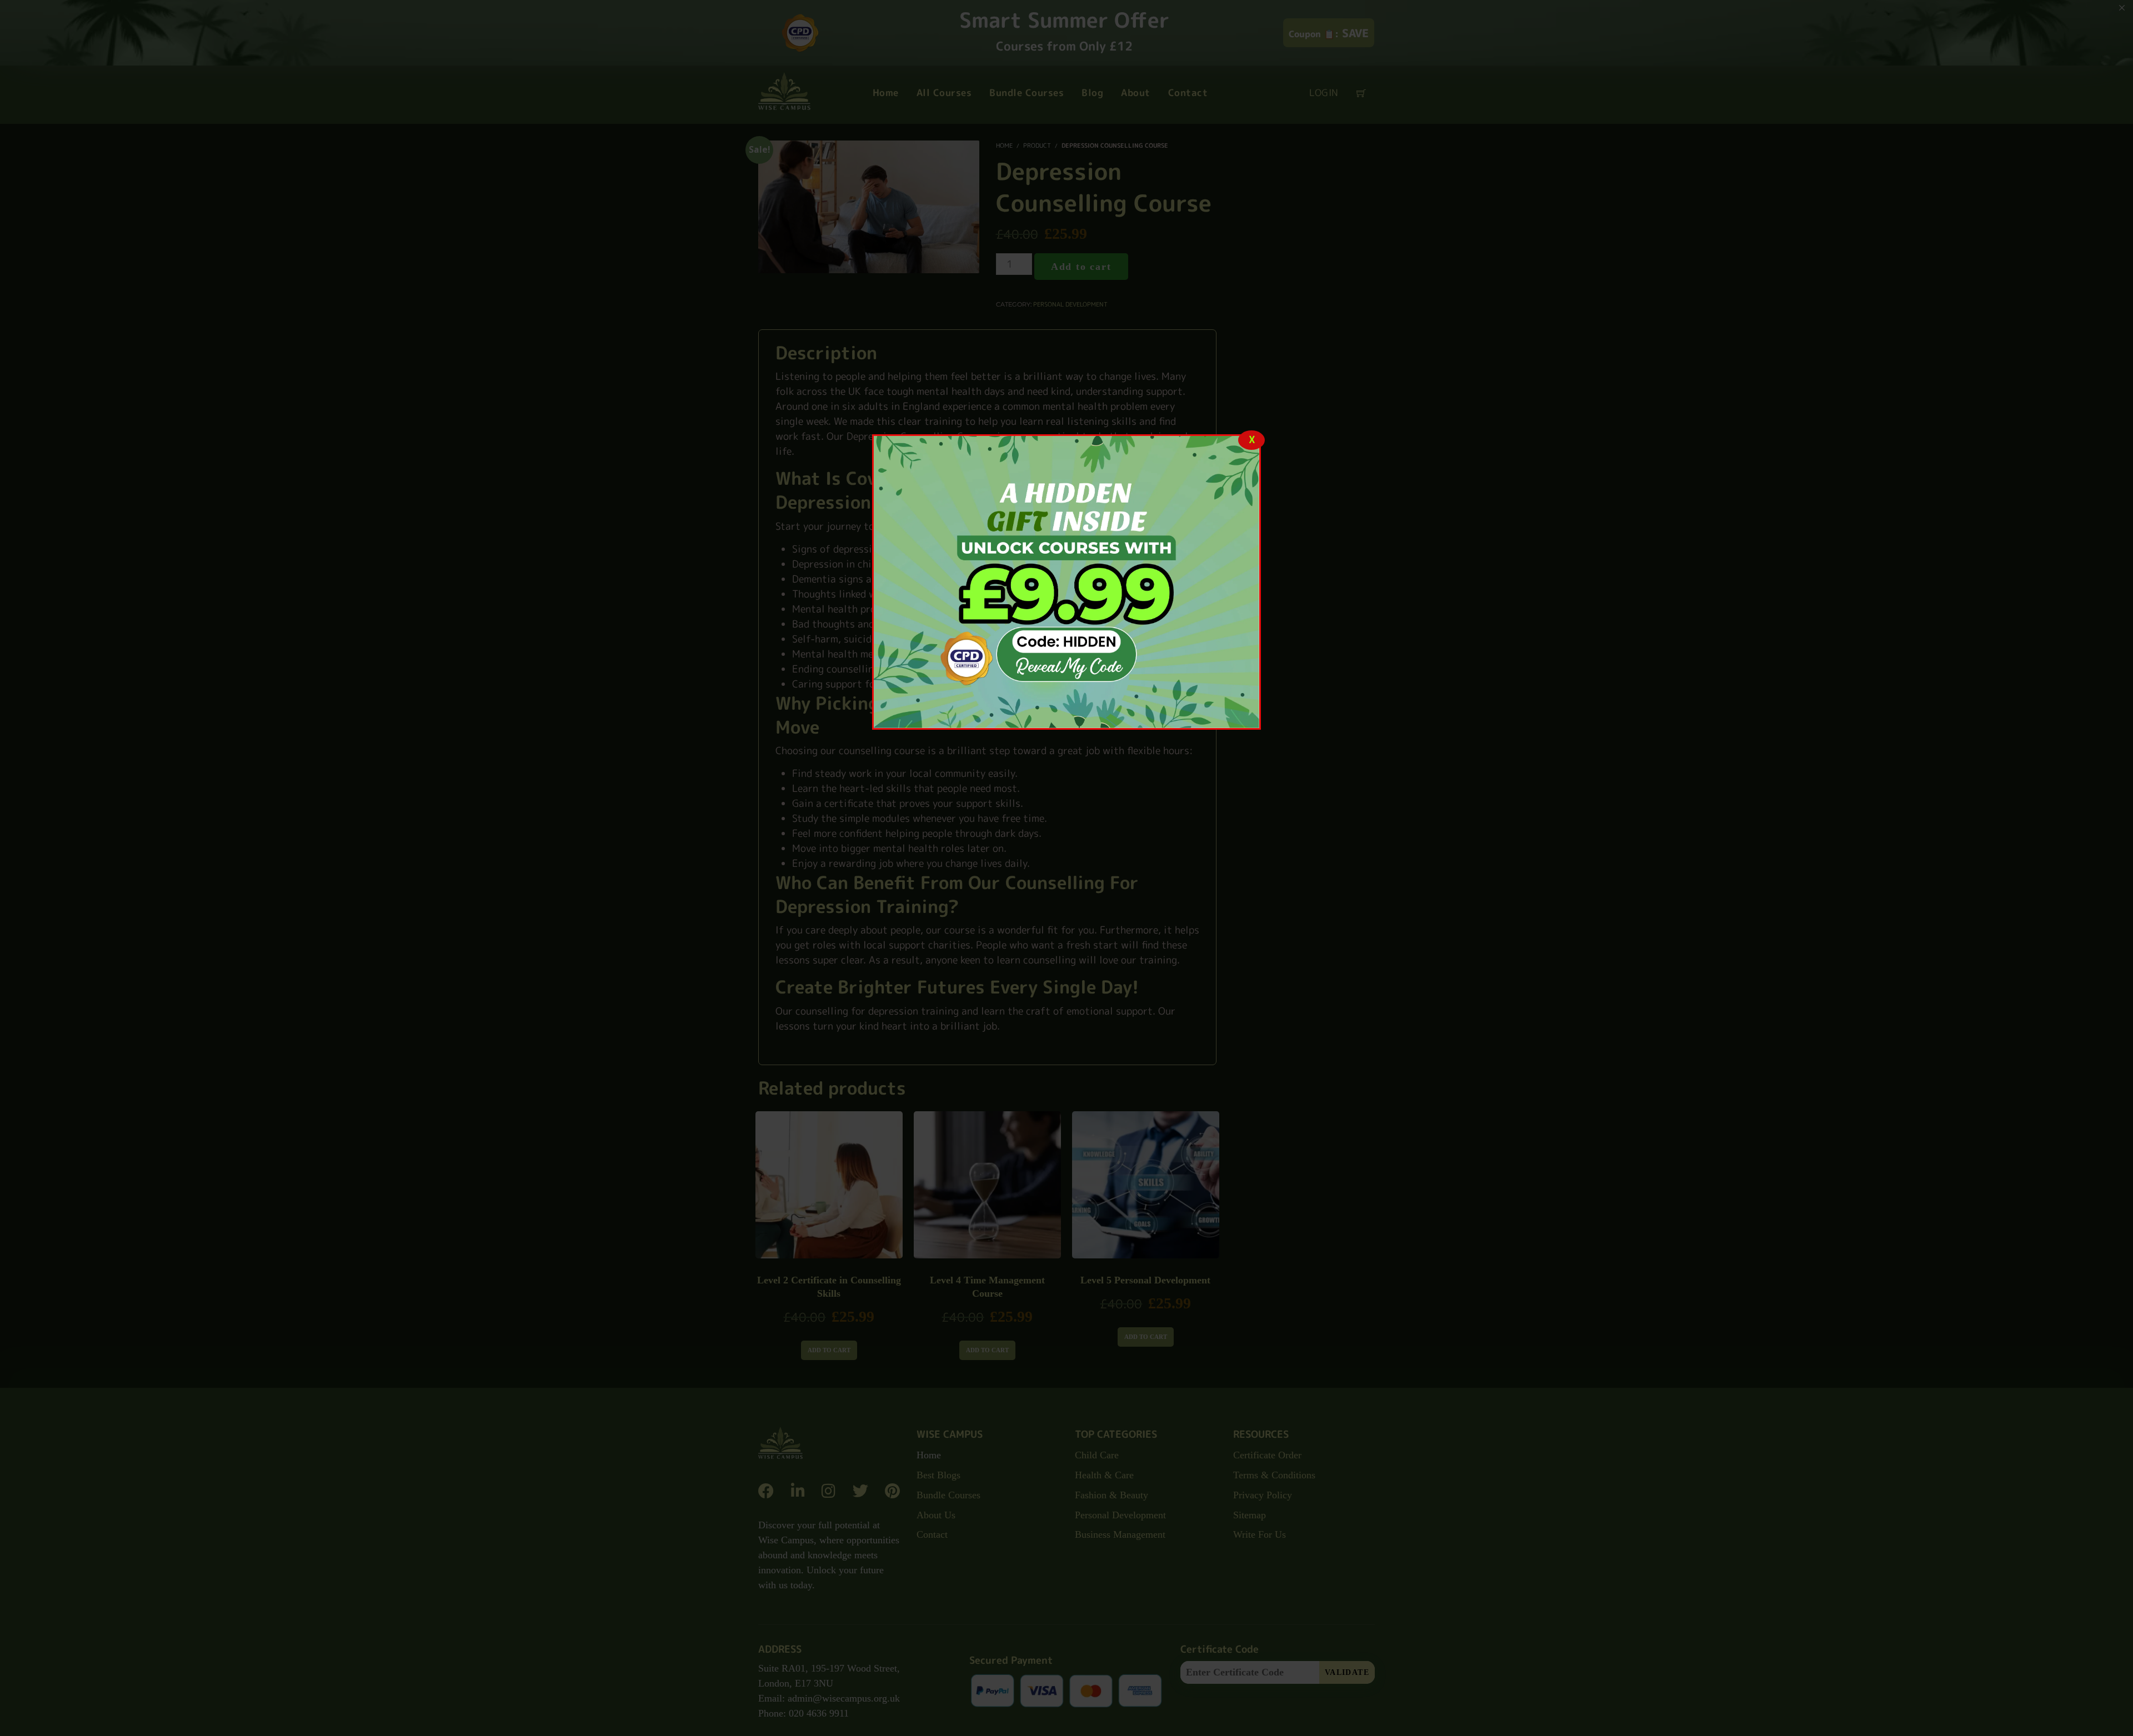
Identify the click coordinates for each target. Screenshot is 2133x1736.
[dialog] (1066, 582)
